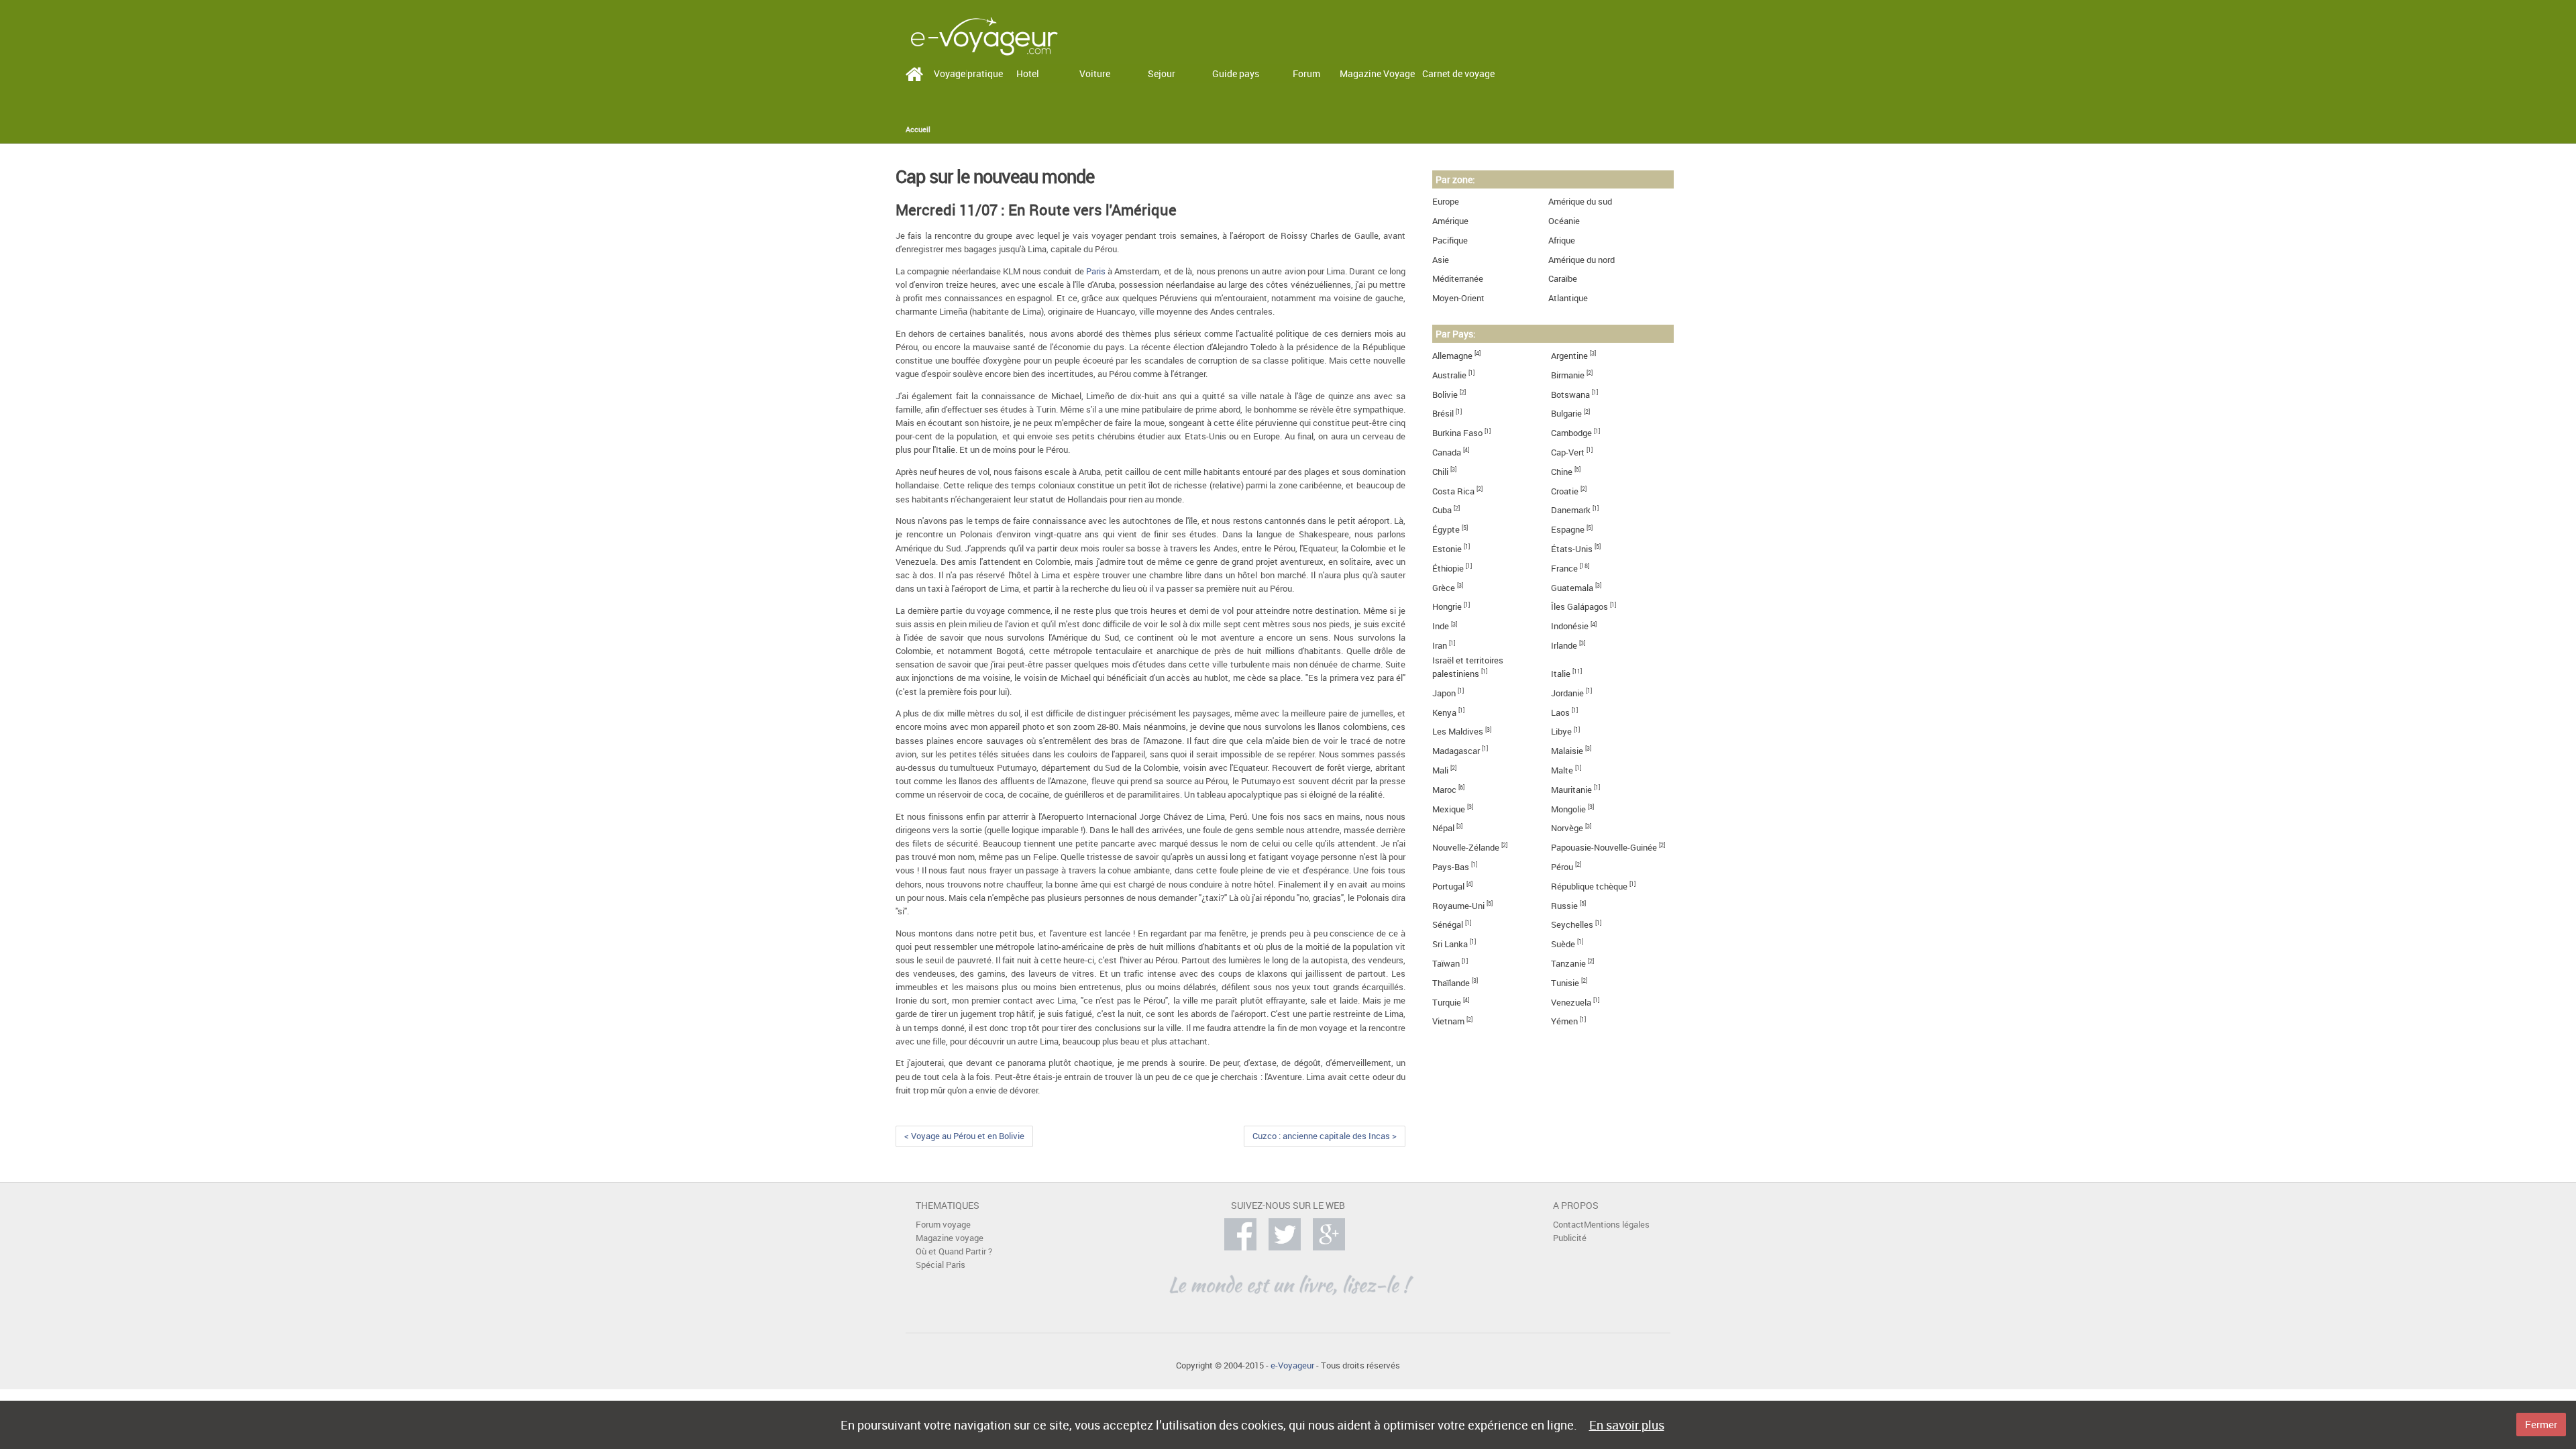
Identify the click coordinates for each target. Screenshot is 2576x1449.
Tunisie (1565, 983)
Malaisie (1567, 751)
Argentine (1569, 356)
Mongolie (1568, 809)
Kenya (1444, 713)
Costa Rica (1453, 491)
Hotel (1028, 73)
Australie (1449, 375)
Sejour (1162, 73)
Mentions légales (1617, 1225)
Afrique (1562, 240)
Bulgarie (1566, 414)
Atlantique (1568, 298)
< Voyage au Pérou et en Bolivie (964, 1136)
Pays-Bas (1451, 867)
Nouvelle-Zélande (1466, 848)
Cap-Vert (1568, 452)
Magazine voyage (950, 1238)
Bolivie (1445, 395)
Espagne (1568, 530)
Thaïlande (1451, 983)
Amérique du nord (1581, 260)
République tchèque (1589, 887)
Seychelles (1572, 925)
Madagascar (1456, 751)
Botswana (1570, 395)
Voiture (1095, 73)
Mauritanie (1571, 790)
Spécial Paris (941, 1265)
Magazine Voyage (1377, 73)
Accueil (918, 129)
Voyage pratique (968, 73)
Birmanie (1568, 375)
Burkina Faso (1457, 433)
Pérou (1562, 867)
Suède (1563, 944)
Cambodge (1571, 433)
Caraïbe (1563, 279)
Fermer (2541, 1424)
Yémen (1564, 1021)
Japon (1444, 693)
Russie (1564, 906)
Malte (1562, 770)
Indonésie (1570, 626)
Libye (1561, 732)
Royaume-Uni (1458, 906)
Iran (1440, 646)
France (1564, 569)
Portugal (1448, 887)
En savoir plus (1627, 1425)
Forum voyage (943, 1225)
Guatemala (1572, 588)
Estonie (1447, 549)
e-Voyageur (1292, 1365)
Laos (1560, 713)
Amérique (1450, 221)
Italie (1561, 674)
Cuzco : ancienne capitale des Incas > (1325, 1136)
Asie (1441, 260)
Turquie (1447, 1003)
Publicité (1570, 1238)
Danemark (1571, 510)
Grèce (1444, 588)
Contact (1568, 1225)
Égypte (1446, 530)
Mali (1440, 770)
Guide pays (1236, 73)
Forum (1306, 73)
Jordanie (1567, 693)
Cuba (1442, 510)
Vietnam (1448, 1021)
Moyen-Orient (1458, 298)
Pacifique (1450, 240)
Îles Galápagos (1579, 607)
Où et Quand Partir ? (954, 1251)
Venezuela (1571, 1003)
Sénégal (1448, 925)
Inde (1441, 626)
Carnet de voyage (1458, 73)
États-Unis (1572, 549)
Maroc (1444, 790)
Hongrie (1447, 607)
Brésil (1443, 414)
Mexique (1449, 809)
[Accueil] (984, 35)
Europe (1446, 202)
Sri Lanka (1450, 944)
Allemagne (1452, 356)
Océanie (1564, 221)
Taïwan (1446, 964)
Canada (1447, 452)
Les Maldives (1458, 732)
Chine (1562, 472)
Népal (1443, 828)
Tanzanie (1568, 964)
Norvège (1567, 828)
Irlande (1564, 646)
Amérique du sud (1580, 202)
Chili (1440, 472)
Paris (1096, 271)
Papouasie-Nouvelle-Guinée (1604, 848)
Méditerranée (1458, 279)
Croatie (1565, 491)
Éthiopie (1448, 569)
